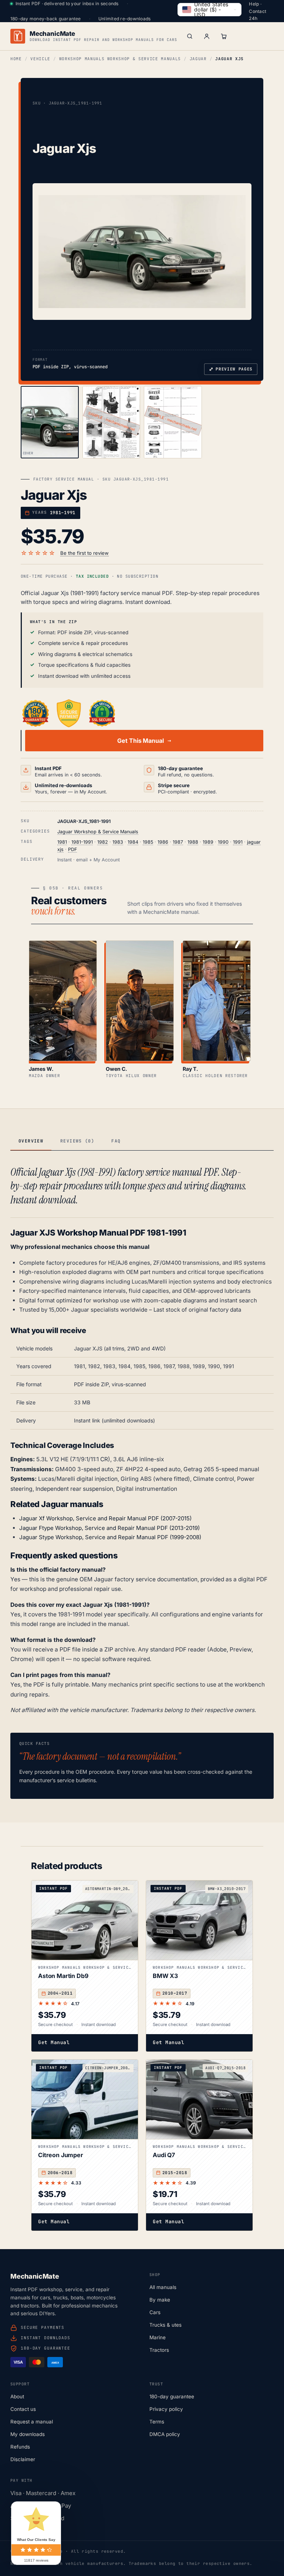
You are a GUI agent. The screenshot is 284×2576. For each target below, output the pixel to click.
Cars (155, 2312)
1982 (103, 842)
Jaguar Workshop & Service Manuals (98, 832)
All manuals (163, 2287)
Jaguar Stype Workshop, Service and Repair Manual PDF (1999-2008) (110, 1537)
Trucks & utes (165, 2325)
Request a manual (32, 2422)
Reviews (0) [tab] (77, 1141)
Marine (158, 2337)
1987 (178, 842)
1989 (208, 842)
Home (16, 59)
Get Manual (54, 2042)
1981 (62, 842)
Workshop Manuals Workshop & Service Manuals (120, 59)
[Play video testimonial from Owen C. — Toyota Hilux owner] (140, 1001)
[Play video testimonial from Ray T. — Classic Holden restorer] (217, 1001)
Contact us (23, 2409)
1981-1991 (82, 842)
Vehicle (40, 59)
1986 (163, 842)
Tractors (159, 2350)
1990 (223, 842)
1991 (238, 842)
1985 (148, 842)
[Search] (190, 36)
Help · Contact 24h (258, 11)
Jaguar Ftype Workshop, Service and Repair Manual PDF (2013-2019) (109, 1528)
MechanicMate (52, 34)
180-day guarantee (172, 2396)
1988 (193, 842)
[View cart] (224, 36)
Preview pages (231, 369)
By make (160, 2300)
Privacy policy (166, 2409)
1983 (118, 842)
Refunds (20, 2447)
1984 (133, 842)
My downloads (28, 2434)
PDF (72, 849)
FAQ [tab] (116, 1141)
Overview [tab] (31, 1141)
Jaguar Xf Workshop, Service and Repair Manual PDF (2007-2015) (105, 1518)
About (17, 2396)
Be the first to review (84, 553)
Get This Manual (141, 741)
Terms (157, 2422)
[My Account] (207, 36)
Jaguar (198, 59)
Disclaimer (23, 2459)
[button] (142, 252)
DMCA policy (165, 2434)
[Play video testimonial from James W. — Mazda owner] (63, 1001)
